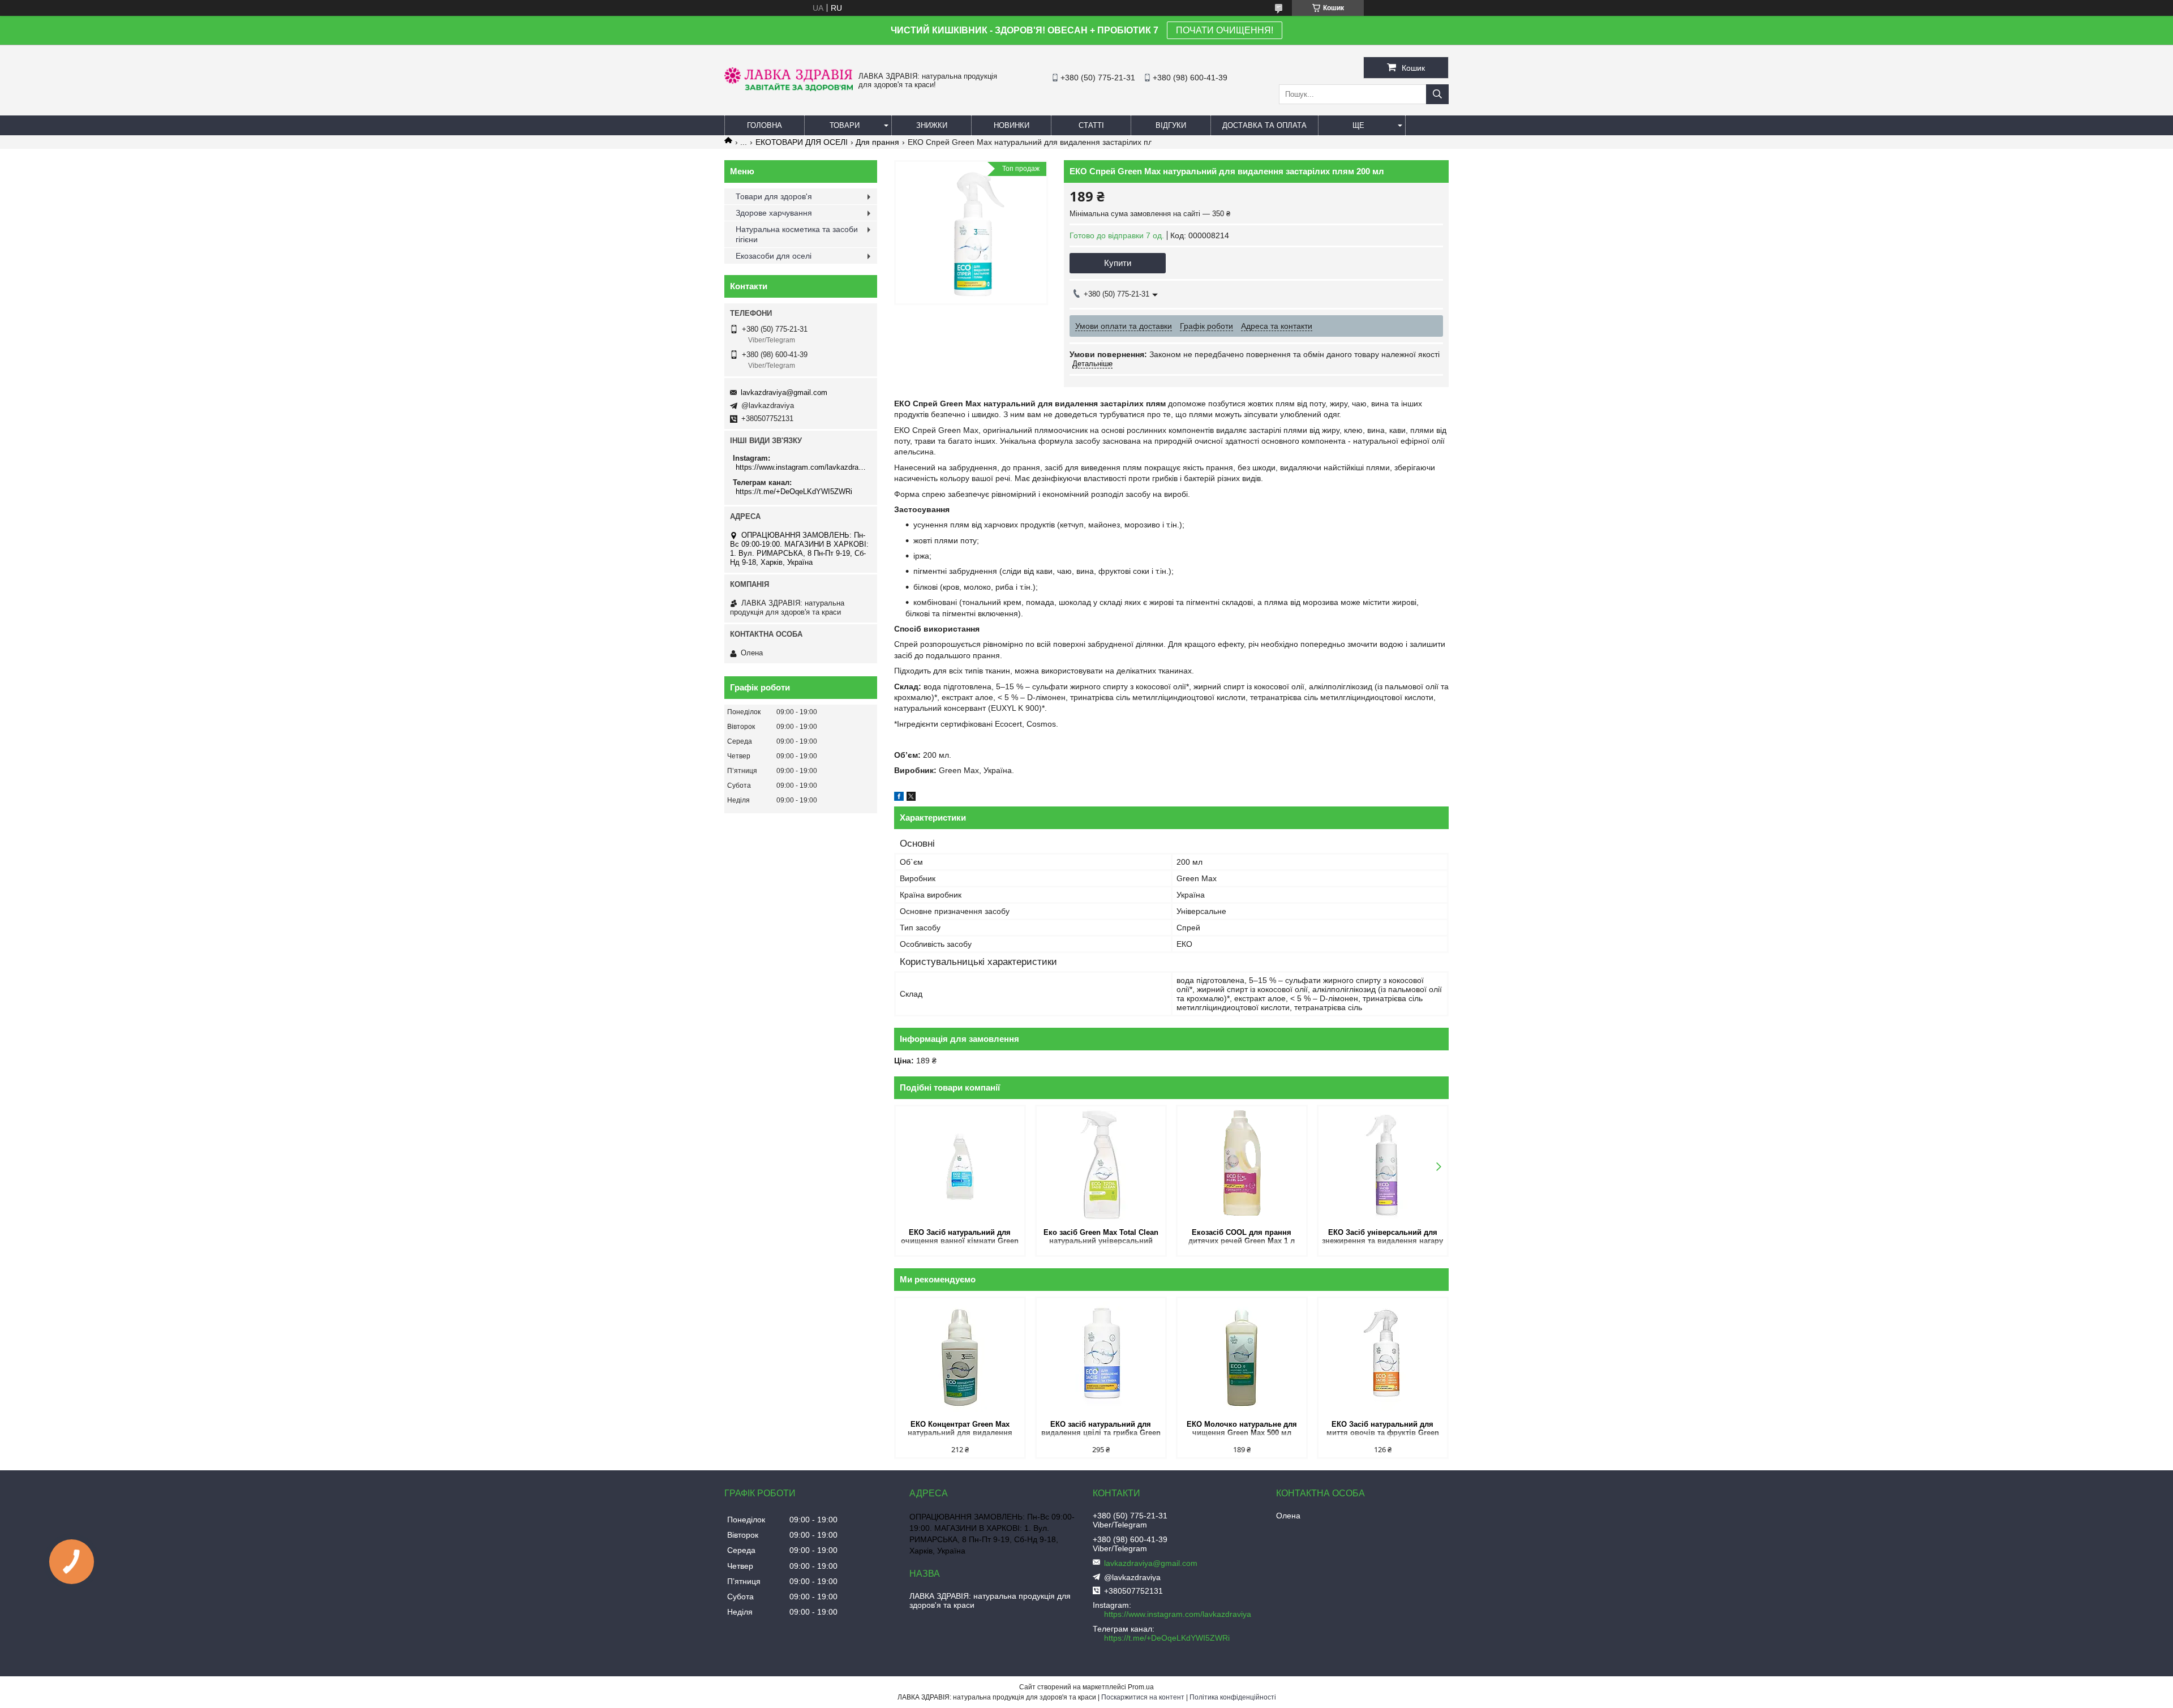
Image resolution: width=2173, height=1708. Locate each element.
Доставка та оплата (1264, 125)
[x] (911, 798)
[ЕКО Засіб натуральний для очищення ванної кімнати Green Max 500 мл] (960, 1166)
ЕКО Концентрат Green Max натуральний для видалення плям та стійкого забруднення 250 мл (960, 1429)
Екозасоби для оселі (774, 256)
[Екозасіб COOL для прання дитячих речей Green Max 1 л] (1242, 1166)
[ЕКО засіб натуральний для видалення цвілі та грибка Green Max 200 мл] (1101, 1358)
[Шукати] (1437, 94)
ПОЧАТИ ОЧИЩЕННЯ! (1225, 30)
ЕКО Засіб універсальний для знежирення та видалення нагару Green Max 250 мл (1382, 1237)
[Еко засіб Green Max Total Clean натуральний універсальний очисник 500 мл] (1101, 1166)
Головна (765, 125)
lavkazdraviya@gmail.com (784, 392)
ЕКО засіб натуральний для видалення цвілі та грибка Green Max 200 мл (1101, 1429)
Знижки (932, 125)
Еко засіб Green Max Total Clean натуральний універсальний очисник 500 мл (1101, 1237)
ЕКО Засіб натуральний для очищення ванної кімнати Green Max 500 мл (960, 1237)
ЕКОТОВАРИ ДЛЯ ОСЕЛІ (802, 142)
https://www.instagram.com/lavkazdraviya (802, 467)
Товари (845, 125)
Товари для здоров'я (774, 196)
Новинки (1012, 125)
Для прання (877, 142)
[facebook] (899, 798)
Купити (1118, 263)
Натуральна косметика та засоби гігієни (797, 234)
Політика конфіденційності (1233, 1697)
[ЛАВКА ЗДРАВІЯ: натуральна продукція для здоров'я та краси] (789, 88)
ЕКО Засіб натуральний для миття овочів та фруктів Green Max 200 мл (1383, 1429)
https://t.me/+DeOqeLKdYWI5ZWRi (794, 492)
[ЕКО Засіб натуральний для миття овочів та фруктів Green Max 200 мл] (1383, 1358)
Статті (1091, 125)
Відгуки (1171, 125)
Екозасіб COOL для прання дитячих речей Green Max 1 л (1242, 1237)
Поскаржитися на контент (1143, 1697)
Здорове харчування (774, 213)
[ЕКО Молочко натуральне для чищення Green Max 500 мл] (1242, 1358)
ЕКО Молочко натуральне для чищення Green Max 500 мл (1242, 1428)
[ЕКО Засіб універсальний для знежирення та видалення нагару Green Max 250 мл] (1383, 1166)
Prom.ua (1141, 1687)
